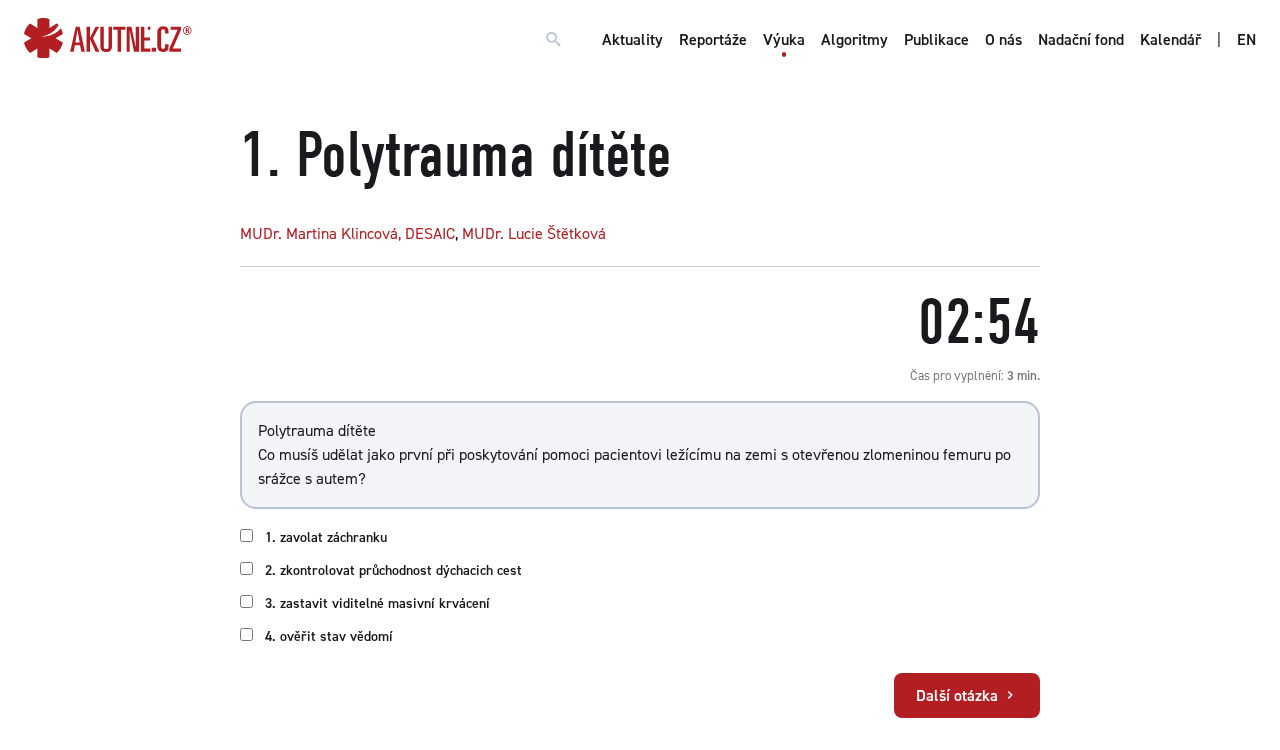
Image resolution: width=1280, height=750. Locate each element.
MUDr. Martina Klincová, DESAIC (347, 233)
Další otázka (959, 695)
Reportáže (713, 39)
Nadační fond (1081, 39)
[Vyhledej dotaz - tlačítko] (554, 40)
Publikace (936, 39)
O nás (1003, 39)
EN (1246, 39)
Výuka (784, 39)
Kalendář (1170, 39)
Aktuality (632, 39)
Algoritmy (854, 39)
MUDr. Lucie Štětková (534, 233)
